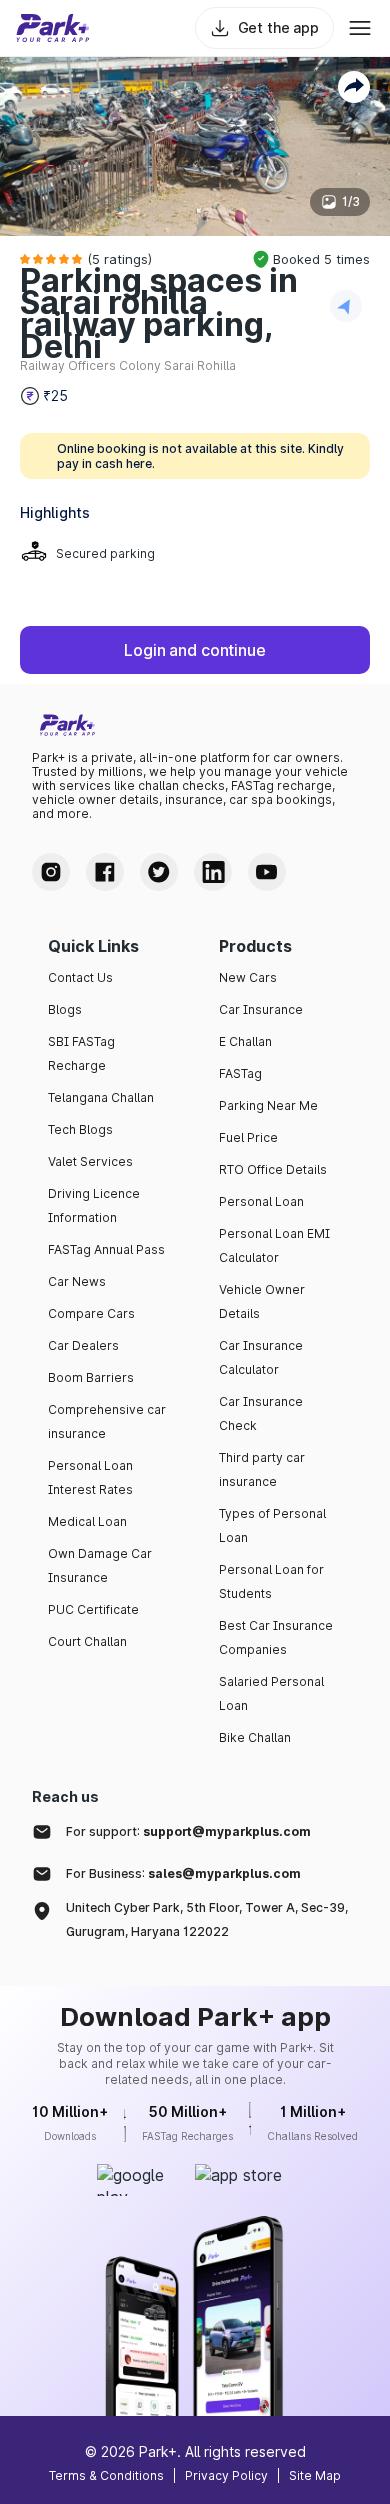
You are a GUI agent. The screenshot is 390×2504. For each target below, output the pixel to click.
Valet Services (90, 1161)
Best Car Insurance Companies (276, 1637)
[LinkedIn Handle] (213, 872)
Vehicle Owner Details (262, 1301)
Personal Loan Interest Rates (90, 1477)
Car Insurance (261, 1009)
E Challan (245, 1041)
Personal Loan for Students (271, 1581)
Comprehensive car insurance (107, 1421)
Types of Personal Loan (272, 1525)
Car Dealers (83, 1345)
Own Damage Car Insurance (100, 1565)
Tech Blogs (80, 1129)
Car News (77, 1281)
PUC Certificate (93, 1609)
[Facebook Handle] (105, 872)
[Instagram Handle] (51, 872)
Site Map (315, 2475)
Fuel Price (248, 1137)
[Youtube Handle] (267, 872)
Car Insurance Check (261, 1413)
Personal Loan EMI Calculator (274, 1245)
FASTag (240, 1073)
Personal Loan (261, 1201)
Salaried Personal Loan (271, 1693)
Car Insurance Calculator (261, 1357)
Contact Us (80, 977)
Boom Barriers (91, 1377)
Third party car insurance (262, 1469)
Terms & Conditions (106, 2475)
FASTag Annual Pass (106, 1249)
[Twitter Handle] (159, 872)
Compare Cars (91, 1313)
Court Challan (87, 1641)
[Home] (53, 28)
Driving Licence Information (94, 1205)
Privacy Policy (226, 2475)
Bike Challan (255, 1737)
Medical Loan (87, 1521)
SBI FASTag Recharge (81, 1053)
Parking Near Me (268, 1105)
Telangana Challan (101, 1097)
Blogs (65, 1009)
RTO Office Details (273, 1169)
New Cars (248, 977)
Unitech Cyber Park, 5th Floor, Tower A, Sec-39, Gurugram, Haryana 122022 (207, 1919)
